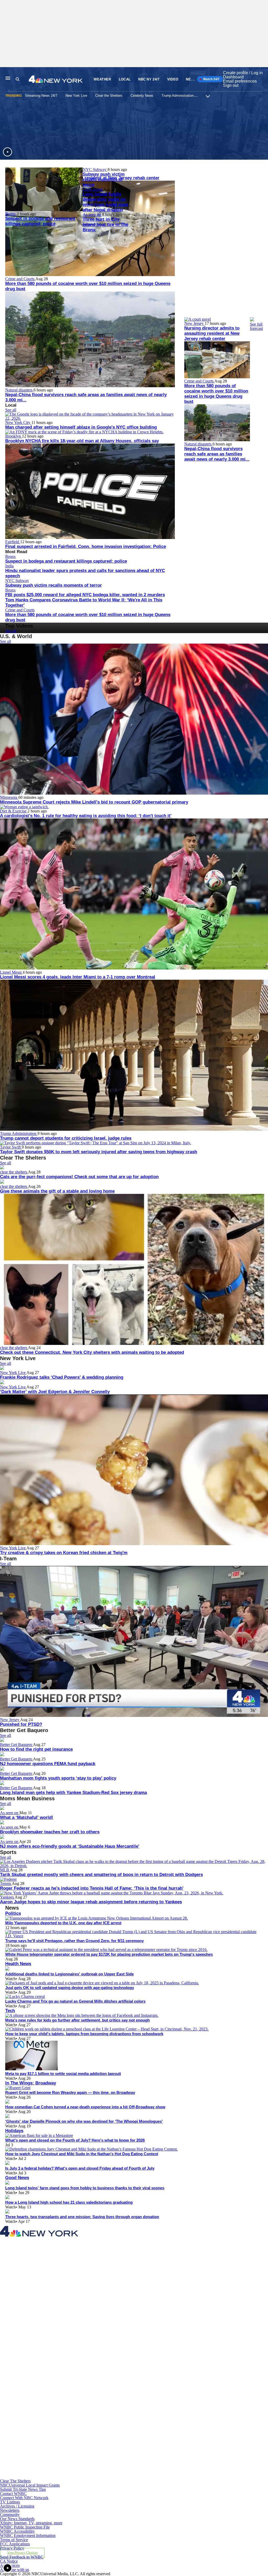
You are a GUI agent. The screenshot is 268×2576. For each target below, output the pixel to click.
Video (173, 79)
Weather (102, 79)
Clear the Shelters (109, 96)
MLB (5, 1870)
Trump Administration (178, 96)
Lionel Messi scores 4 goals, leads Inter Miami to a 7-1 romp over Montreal (78, 977)
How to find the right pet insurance (36, 1749)
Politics (13, 1913)
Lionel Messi (11, 972)
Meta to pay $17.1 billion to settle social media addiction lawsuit (63, 2074)
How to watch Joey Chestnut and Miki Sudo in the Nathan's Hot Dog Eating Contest (82, 2154)
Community (10, 2515)
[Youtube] (87, 2477)
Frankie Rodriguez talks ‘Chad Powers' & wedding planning (62, 1377)
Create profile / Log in (243, 73)
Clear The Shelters (15, 2481)
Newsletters (10, 2510)
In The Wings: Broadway (31, 2083)
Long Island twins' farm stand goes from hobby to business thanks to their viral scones (85, 2188)
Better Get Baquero (16, 1745)
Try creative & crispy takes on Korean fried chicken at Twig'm (64, 1553)
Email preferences (240, 81)
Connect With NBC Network (24, 2498)
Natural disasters (19, 390)
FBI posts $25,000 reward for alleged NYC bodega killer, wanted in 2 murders (85, 595)
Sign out (231, 85)
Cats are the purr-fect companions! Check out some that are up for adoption (79, 1177)
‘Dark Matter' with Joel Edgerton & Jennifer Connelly (55, 1392)
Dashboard (233, 77)
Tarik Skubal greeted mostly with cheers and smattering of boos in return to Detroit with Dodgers (101, 1875)
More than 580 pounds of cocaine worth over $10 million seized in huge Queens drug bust (216, 394)
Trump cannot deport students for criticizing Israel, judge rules (66, 1138)
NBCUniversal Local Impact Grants (30, 2485)
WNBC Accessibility (17, 2531)
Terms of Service (14, 2540)
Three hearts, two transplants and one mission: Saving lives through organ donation (82, 2217)
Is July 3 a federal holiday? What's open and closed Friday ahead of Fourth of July (80, 2168)
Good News (17, 2178)
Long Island (93, 189)
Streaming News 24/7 (41, 96)
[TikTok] (87, 2417)
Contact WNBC (13, 2494)
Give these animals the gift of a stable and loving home (57, 1191)
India (9, 566)
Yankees (7, 1897)
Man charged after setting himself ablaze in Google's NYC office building (81, 427)
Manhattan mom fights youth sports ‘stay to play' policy (58, 1778)
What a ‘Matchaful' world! (27, 1817)
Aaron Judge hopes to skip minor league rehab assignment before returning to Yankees (91, 1902)
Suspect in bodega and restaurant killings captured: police (40, 221)
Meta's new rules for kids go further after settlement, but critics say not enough (77, 2020)
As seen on (92, 215)
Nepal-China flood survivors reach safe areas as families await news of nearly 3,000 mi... (217, 454)
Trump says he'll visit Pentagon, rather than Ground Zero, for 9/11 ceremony (74, 1941)
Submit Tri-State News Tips (23, 2489)
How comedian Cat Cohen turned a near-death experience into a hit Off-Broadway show (85, 2107)
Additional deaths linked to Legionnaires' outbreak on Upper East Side (69, 1974)
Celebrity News (142, 96)
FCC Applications (15, 2544)
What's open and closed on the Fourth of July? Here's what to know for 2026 (75, 2140)
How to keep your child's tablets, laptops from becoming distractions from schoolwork (84, 2034)
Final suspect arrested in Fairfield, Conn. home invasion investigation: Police (86, 546)
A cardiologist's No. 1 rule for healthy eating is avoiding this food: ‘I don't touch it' (86, 816)
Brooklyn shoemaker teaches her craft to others (50, 1832)
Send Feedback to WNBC (22, 2557)
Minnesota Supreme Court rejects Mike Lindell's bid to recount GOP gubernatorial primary (94, 802)
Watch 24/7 (211, 79)
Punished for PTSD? (21, 1724)
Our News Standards (17, 2519)
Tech (10, 2011)
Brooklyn (14, 436)
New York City (18, 422)
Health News (18, 1964)
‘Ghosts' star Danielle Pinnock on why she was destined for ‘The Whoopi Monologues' (84, 2121)
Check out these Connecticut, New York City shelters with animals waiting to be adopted (92, 1352)
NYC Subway (95, 169)
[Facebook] (87, 2297)
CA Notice (9, 2561)
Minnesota (9, 797)
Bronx (11, 214)
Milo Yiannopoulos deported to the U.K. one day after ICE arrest (63, 1923)
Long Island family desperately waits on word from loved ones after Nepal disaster (105, 202)
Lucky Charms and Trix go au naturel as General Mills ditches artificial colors (75, 2001)
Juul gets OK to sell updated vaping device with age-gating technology (70, 1988)
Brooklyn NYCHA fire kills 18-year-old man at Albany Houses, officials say (82, 441)
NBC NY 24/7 (149, 79)
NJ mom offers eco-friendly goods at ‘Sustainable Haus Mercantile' (70, 1846)
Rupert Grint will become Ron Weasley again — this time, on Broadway (70, 2092)
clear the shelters (14, 1172)
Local (125, 79)
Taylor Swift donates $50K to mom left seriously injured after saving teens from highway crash (99, 1152)
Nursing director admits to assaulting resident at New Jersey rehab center (212, 333)
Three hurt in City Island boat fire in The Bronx (105, 225)
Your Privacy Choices (22, 2553)
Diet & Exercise (14, 811)
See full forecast (256, 326)
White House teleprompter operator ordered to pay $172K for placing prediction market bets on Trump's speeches (109, 1954)
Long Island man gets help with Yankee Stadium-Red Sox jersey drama (73, 1793)
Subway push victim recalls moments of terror (104, 179)
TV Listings (10, 2502)
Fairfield (13, 542)
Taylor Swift (11, 1147)
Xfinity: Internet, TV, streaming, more (31, 2523)
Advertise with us (15, 2570)
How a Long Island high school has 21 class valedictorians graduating (69, 2202)
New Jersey (194, 323)
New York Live (76, 96)
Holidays (14, 2131)
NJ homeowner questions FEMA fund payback (48, 1764)
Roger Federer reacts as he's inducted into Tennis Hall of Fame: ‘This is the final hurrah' (92, 1888)
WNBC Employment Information (28, 2535)
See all (11, 410)
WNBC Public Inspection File (25, 2527)
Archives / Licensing (17, 2506)
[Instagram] (87, 2357)
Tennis (6, 1884)
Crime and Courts (20, 279)
